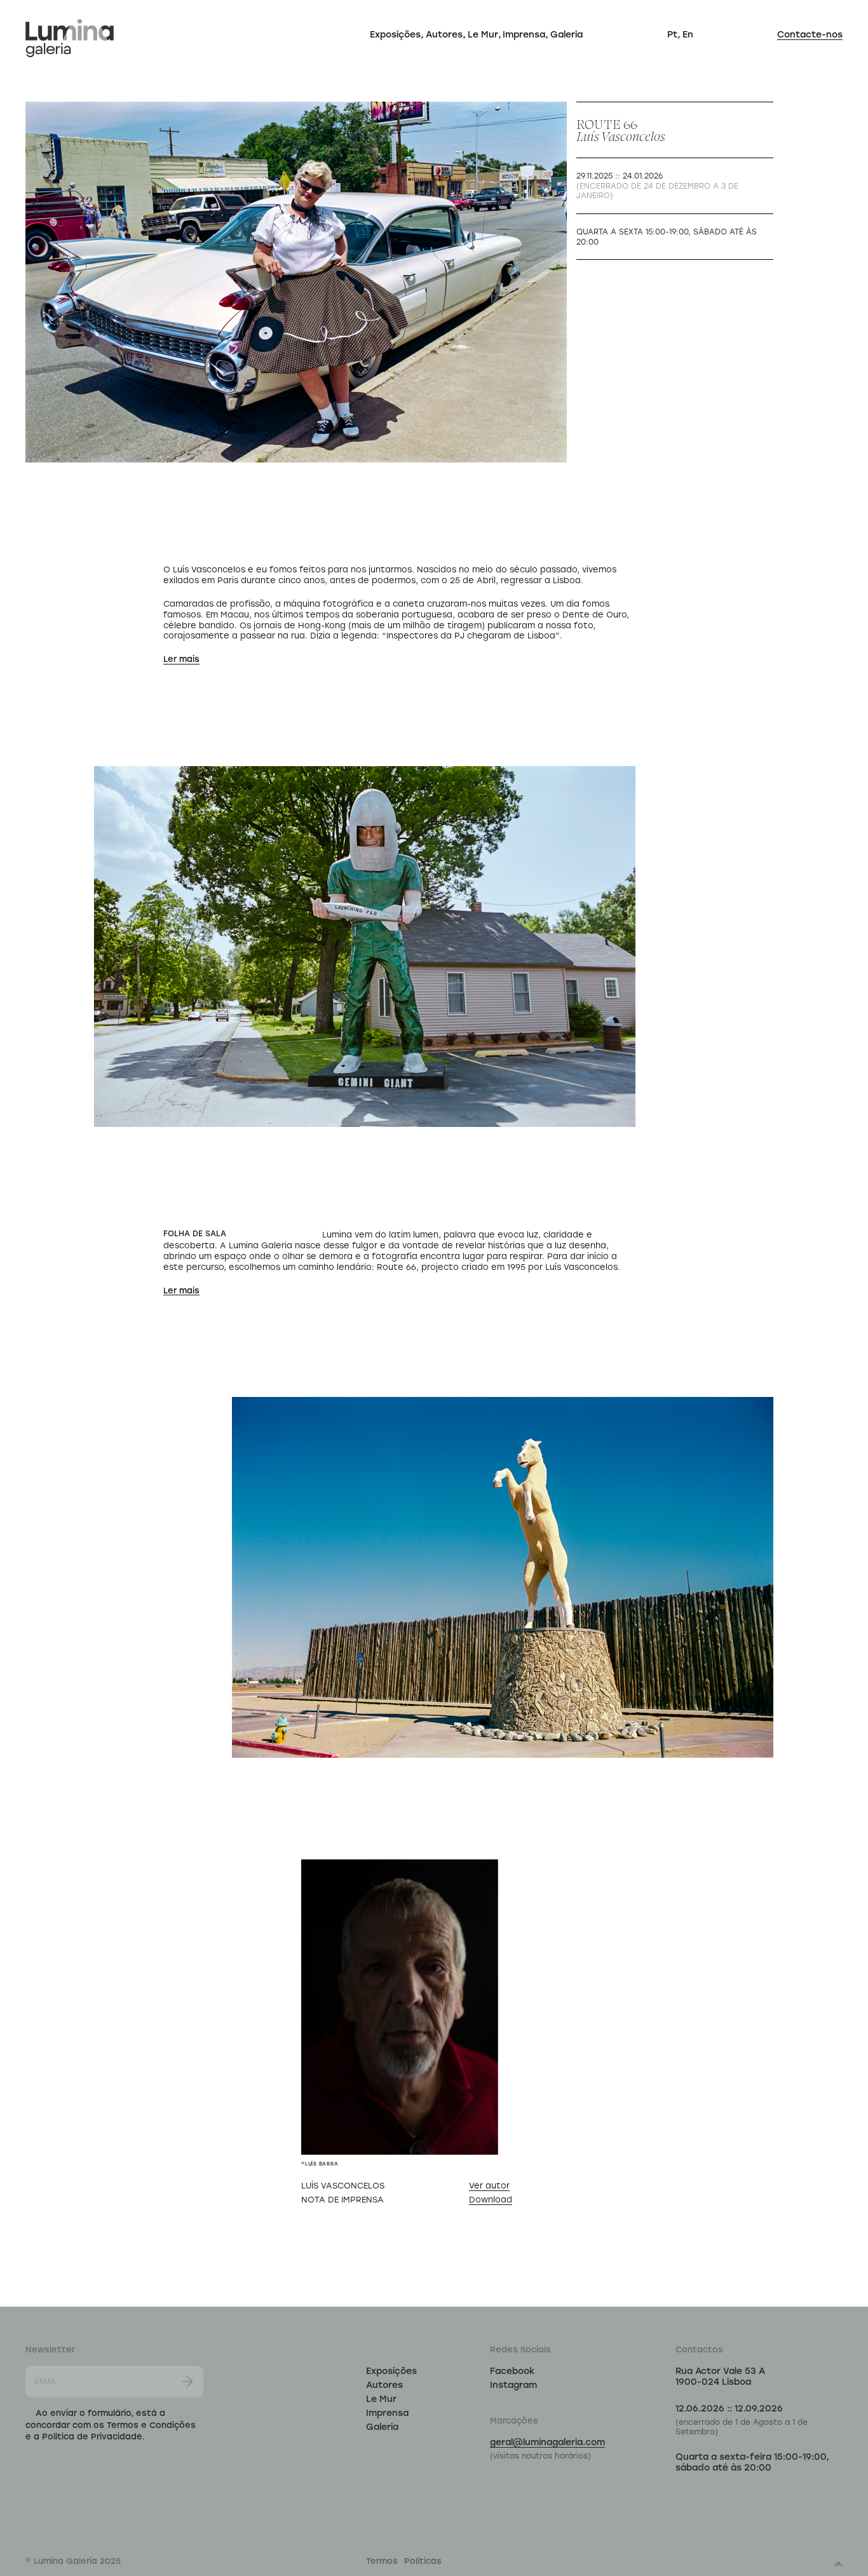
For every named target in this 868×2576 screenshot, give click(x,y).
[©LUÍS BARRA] (400, 2007)
